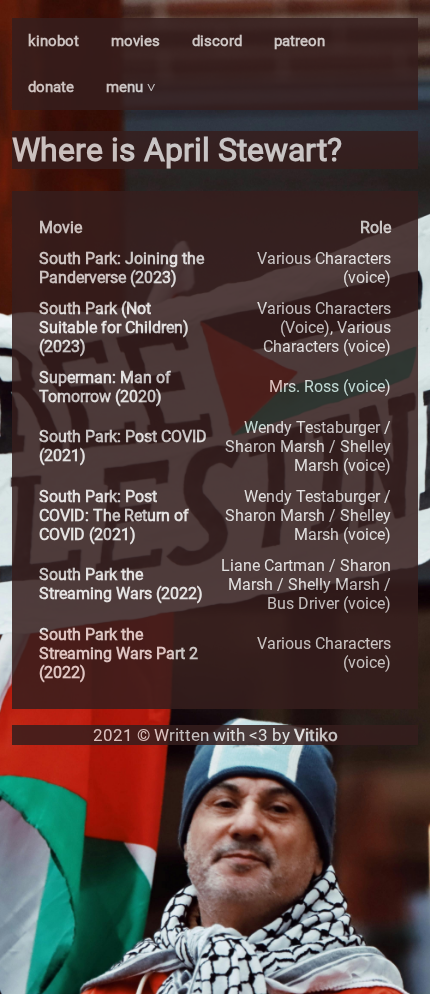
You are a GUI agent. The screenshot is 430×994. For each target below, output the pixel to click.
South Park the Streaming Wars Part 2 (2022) (118, 653)
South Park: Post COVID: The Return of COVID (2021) (114, 515)
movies (135, 41)
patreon (299, 41)
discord (217, 41)
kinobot (53, 41)
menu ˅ (131, 87)
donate (51, 87)
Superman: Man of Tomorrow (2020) (105, 387)
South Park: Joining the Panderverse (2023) (121, 268)
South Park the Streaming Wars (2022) (121, 584)
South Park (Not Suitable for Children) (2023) (114, 327)
